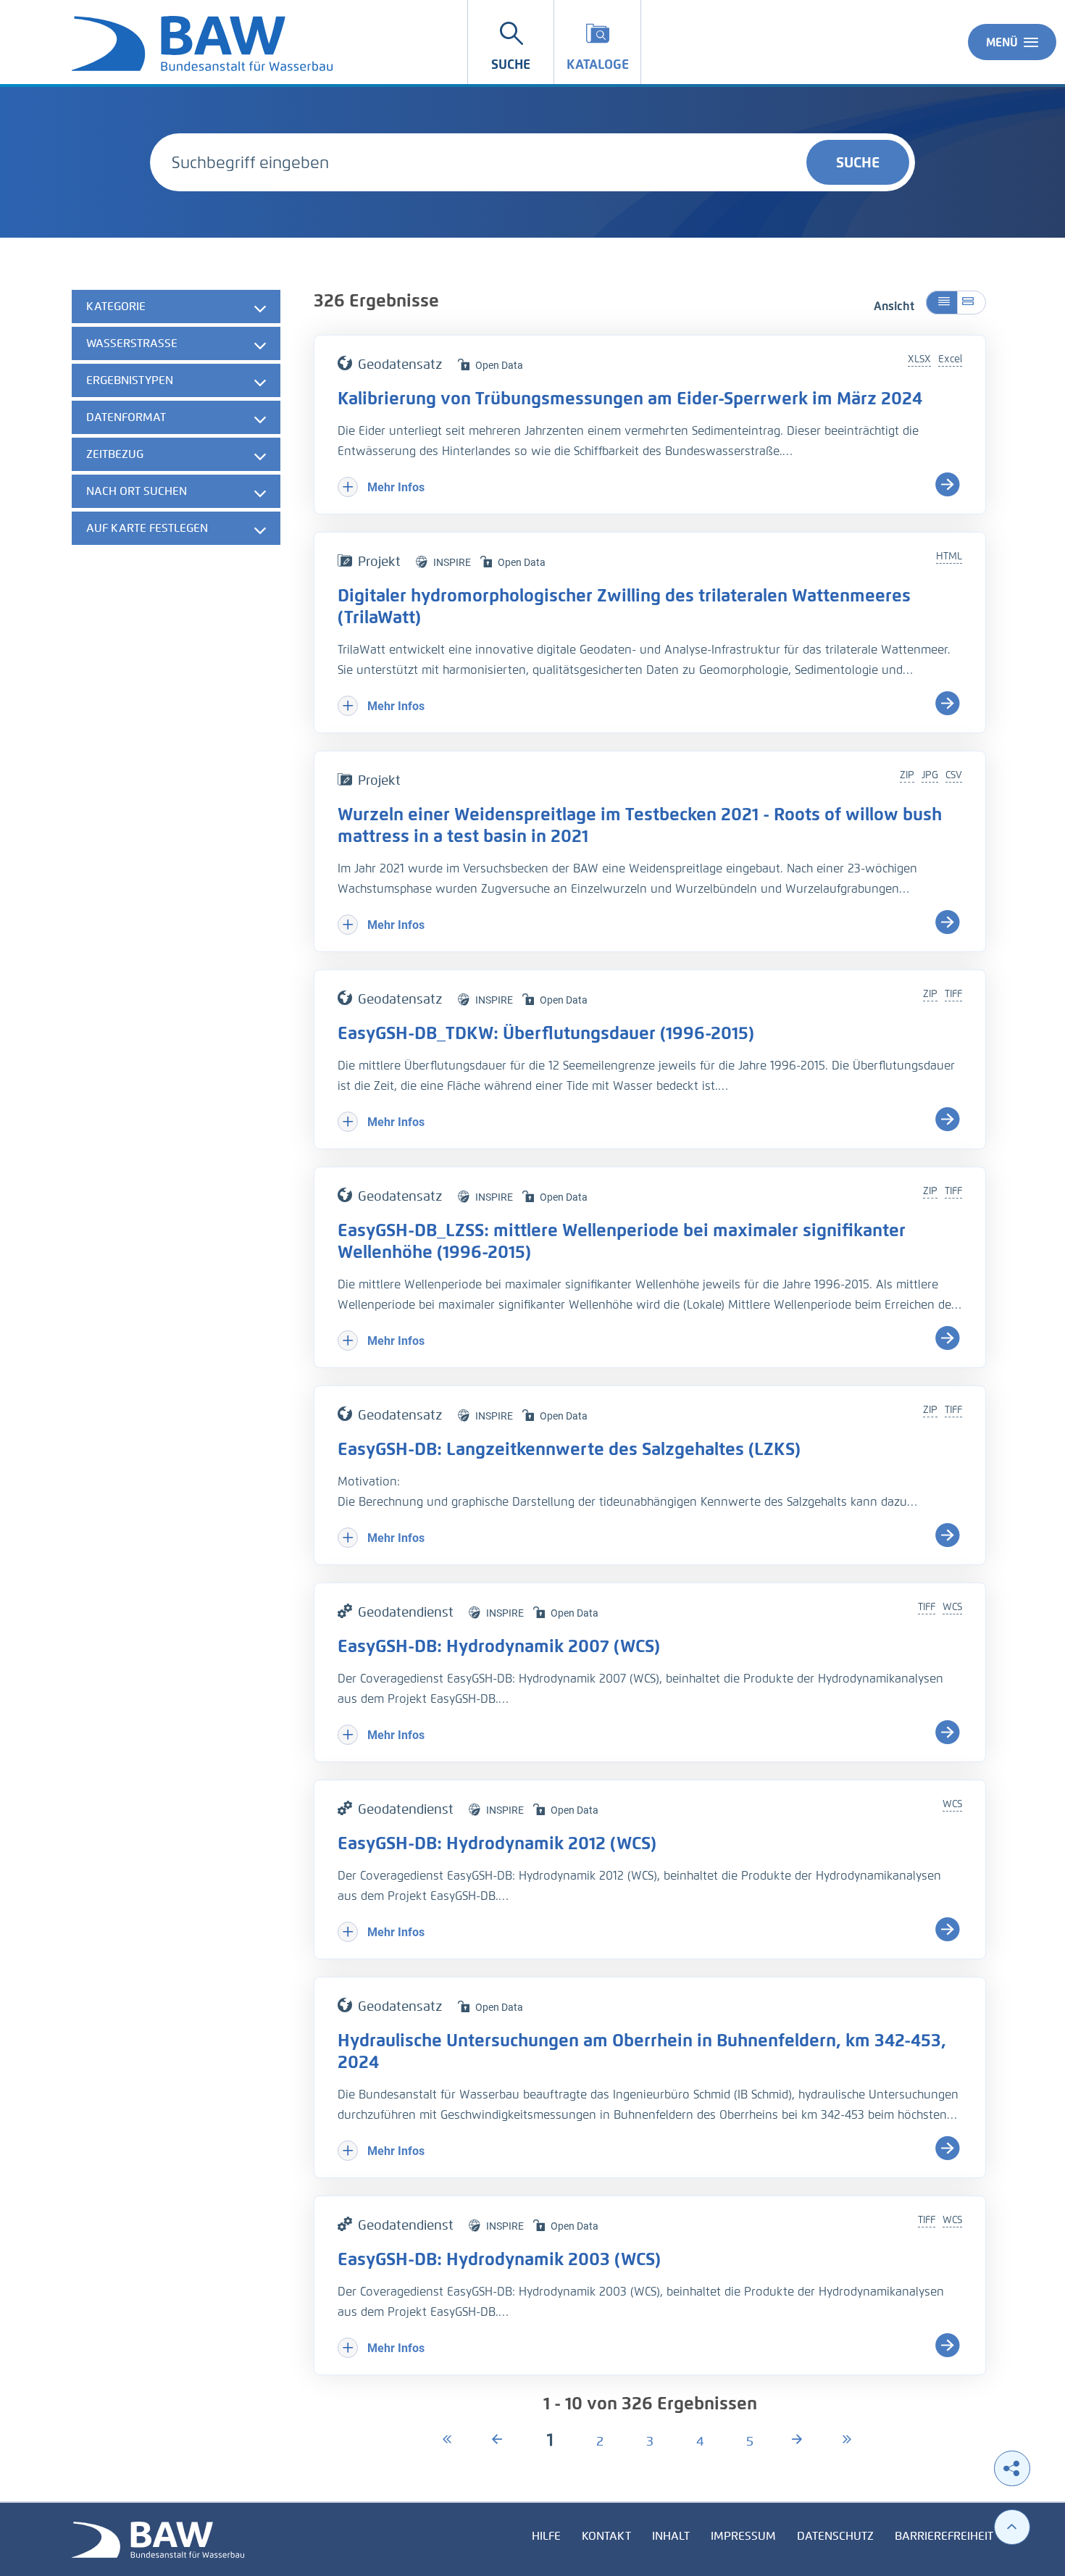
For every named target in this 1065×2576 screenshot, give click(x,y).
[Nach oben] (1012, 2527)
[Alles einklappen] (941, 303)
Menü (1002, 42)
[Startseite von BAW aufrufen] (158, 2539)
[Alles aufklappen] (972, 303)
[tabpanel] (176, 419)
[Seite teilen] (1012, 2468)
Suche (858, 162)
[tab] (176, 307)
